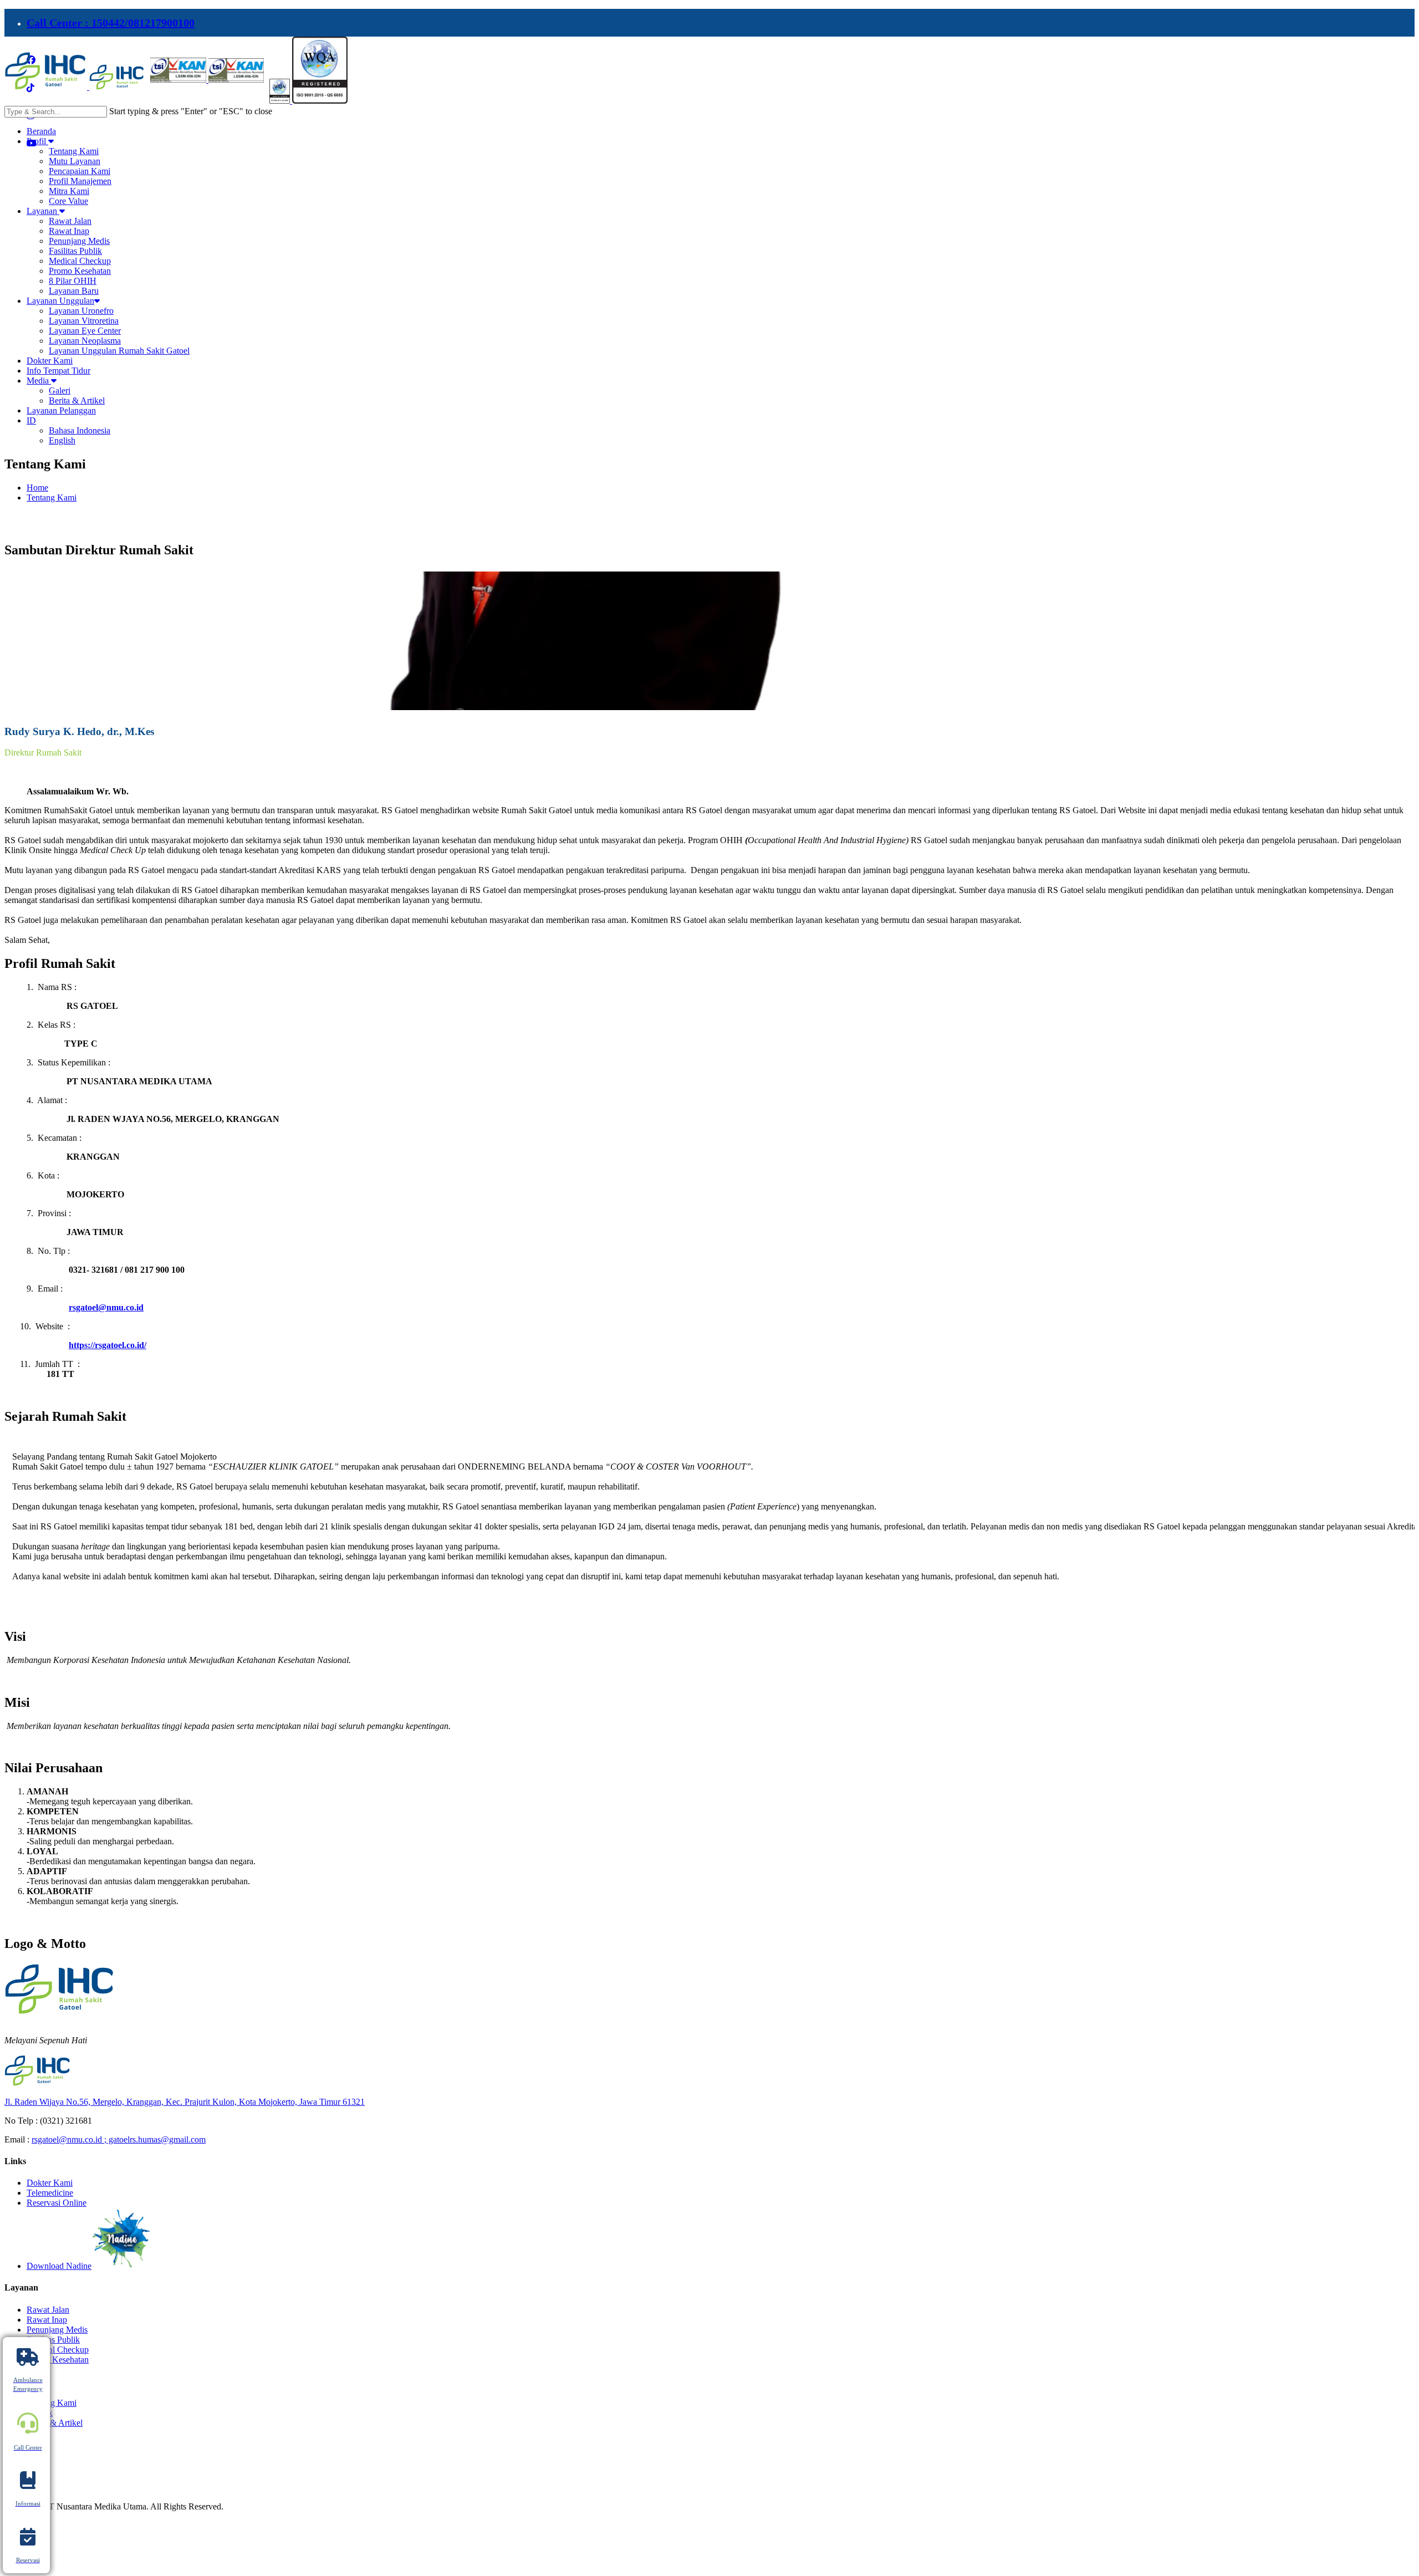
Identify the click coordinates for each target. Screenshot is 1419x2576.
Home (37, 488)
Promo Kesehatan (58, 2360)
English (62, 440)
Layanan (43, 211)
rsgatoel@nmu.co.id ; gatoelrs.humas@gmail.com (119, 2139)
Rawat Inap (47, 2320)
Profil (37, 141)
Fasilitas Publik (53, 2340)
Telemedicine (50, 2193)
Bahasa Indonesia (80, 430)
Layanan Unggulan (60, 301)
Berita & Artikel (55, 2423)
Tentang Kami (52, 498)
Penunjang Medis (57, 2330)
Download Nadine (59, 2266)
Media (39, 381)
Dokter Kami (50, 361)
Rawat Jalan (48, 2310)
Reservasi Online (57, 2203)
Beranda (41, 131)
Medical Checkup (58, 2350)
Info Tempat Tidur (58, 371)
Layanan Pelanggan (61, 410)
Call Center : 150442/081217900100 (111, 23)
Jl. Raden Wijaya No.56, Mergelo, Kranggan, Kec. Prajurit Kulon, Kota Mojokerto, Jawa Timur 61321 (185, 2102)
